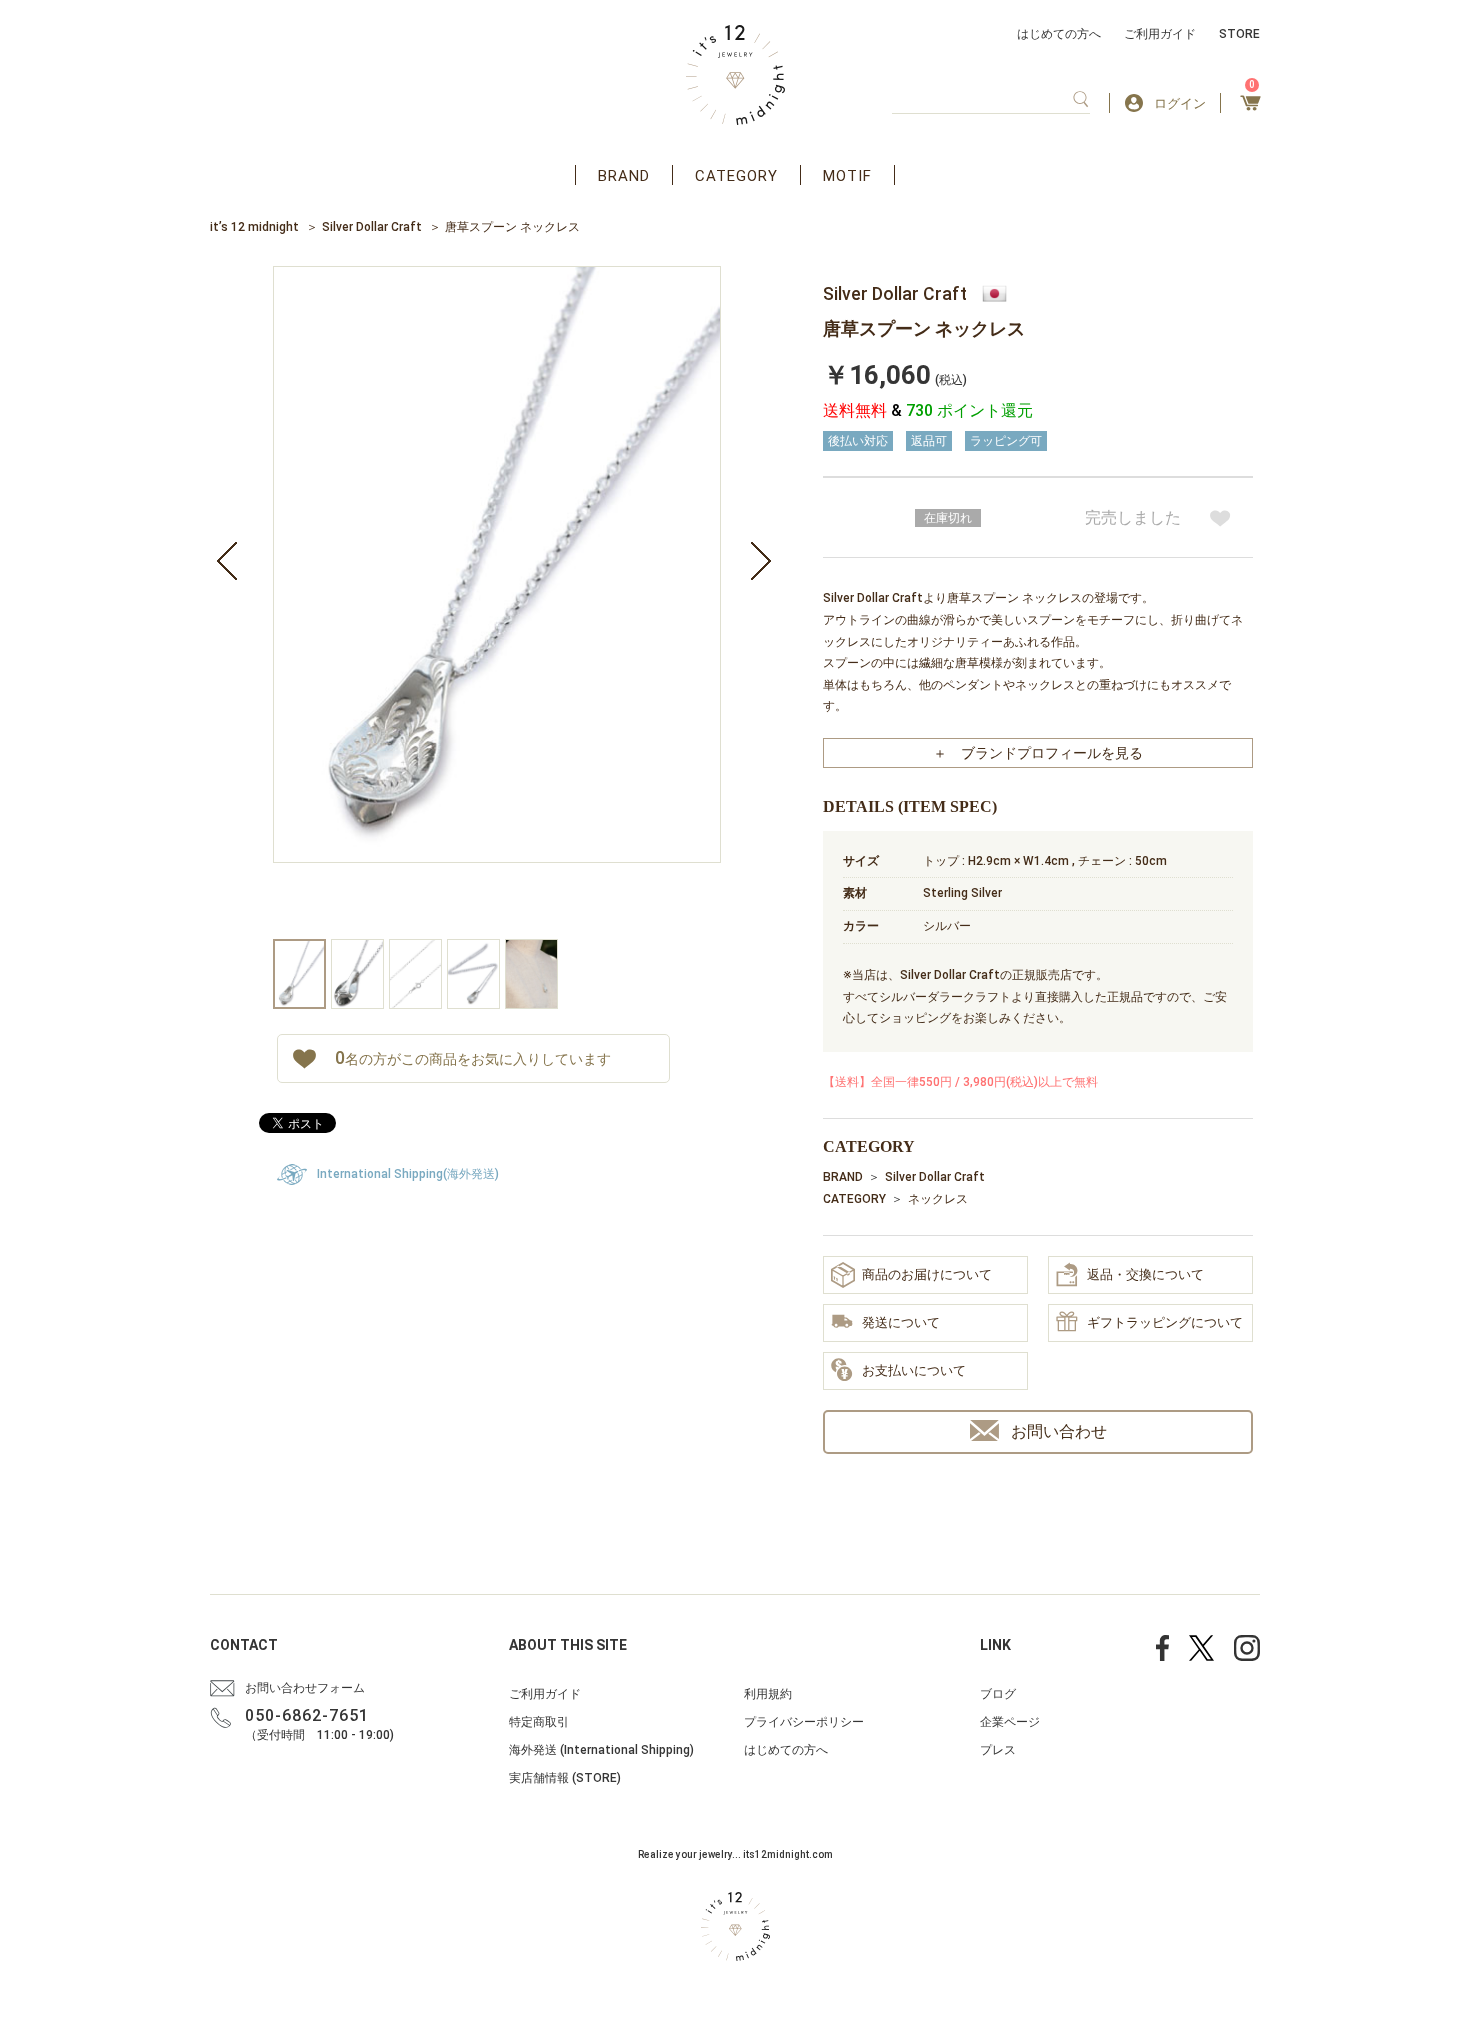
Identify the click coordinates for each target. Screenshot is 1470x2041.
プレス (998, 1750)
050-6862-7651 (307, 1715)
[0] (1250, 109)
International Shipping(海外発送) (408, 1174)
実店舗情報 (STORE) (565, 1778)
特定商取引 (539, 1722)
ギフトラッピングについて (1165, 1322)
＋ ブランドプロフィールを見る (1038, 753)
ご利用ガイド (1160, 34)
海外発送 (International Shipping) (601, 1750)
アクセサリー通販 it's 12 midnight (735, 75)
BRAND (624, 176)
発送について (901, 1322)
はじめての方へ (1059, 34)
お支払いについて (914, 1370)
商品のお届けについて (927, 1274)
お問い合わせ (1059, 1431)
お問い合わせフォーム (305, 1688)
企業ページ (1010, 1722)
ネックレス (938, 1199)
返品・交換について (1145, 1274)
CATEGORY (736, 176)
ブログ (998, 1694)
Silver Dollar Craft (372, 227)
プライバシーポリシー (804, 1722)
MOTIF (847, 176)
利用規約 (768, 1694)
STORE (1239, 34)
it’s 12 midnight (254, 227)
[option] (497, 602)
